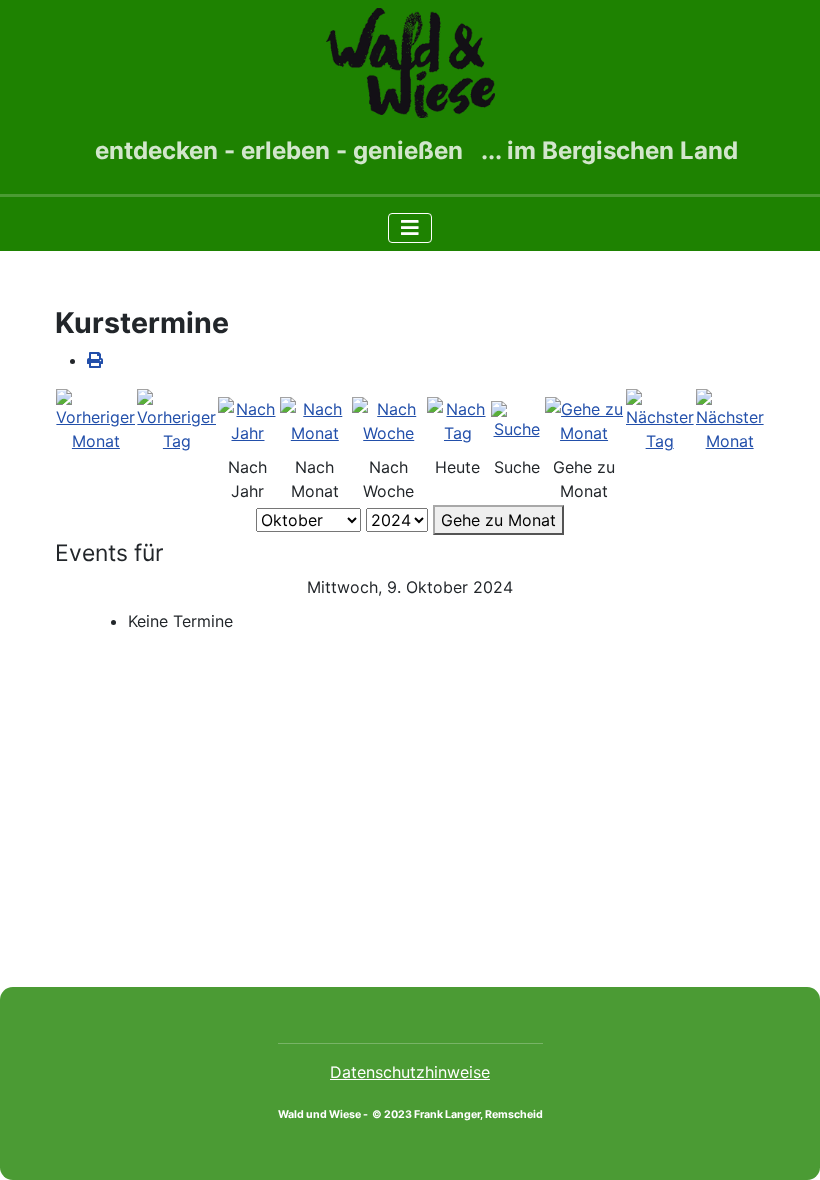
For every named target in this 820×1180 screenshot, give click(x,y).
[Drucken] (95, 360)
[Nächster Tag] (660, 420)
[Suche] (517, 420)
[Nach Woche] (388, 420)
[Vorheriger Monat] (95, 420)
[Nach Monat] (315, 420)
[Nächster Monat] (730, 420)
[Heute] (457, 420)
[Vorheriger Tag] (176, 420)
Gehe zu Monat (498, 520)
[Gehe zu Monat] (584, 420)
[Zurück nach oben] (785, 1143)
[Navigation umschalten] (410, 228)
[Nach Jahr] (247, 420)
